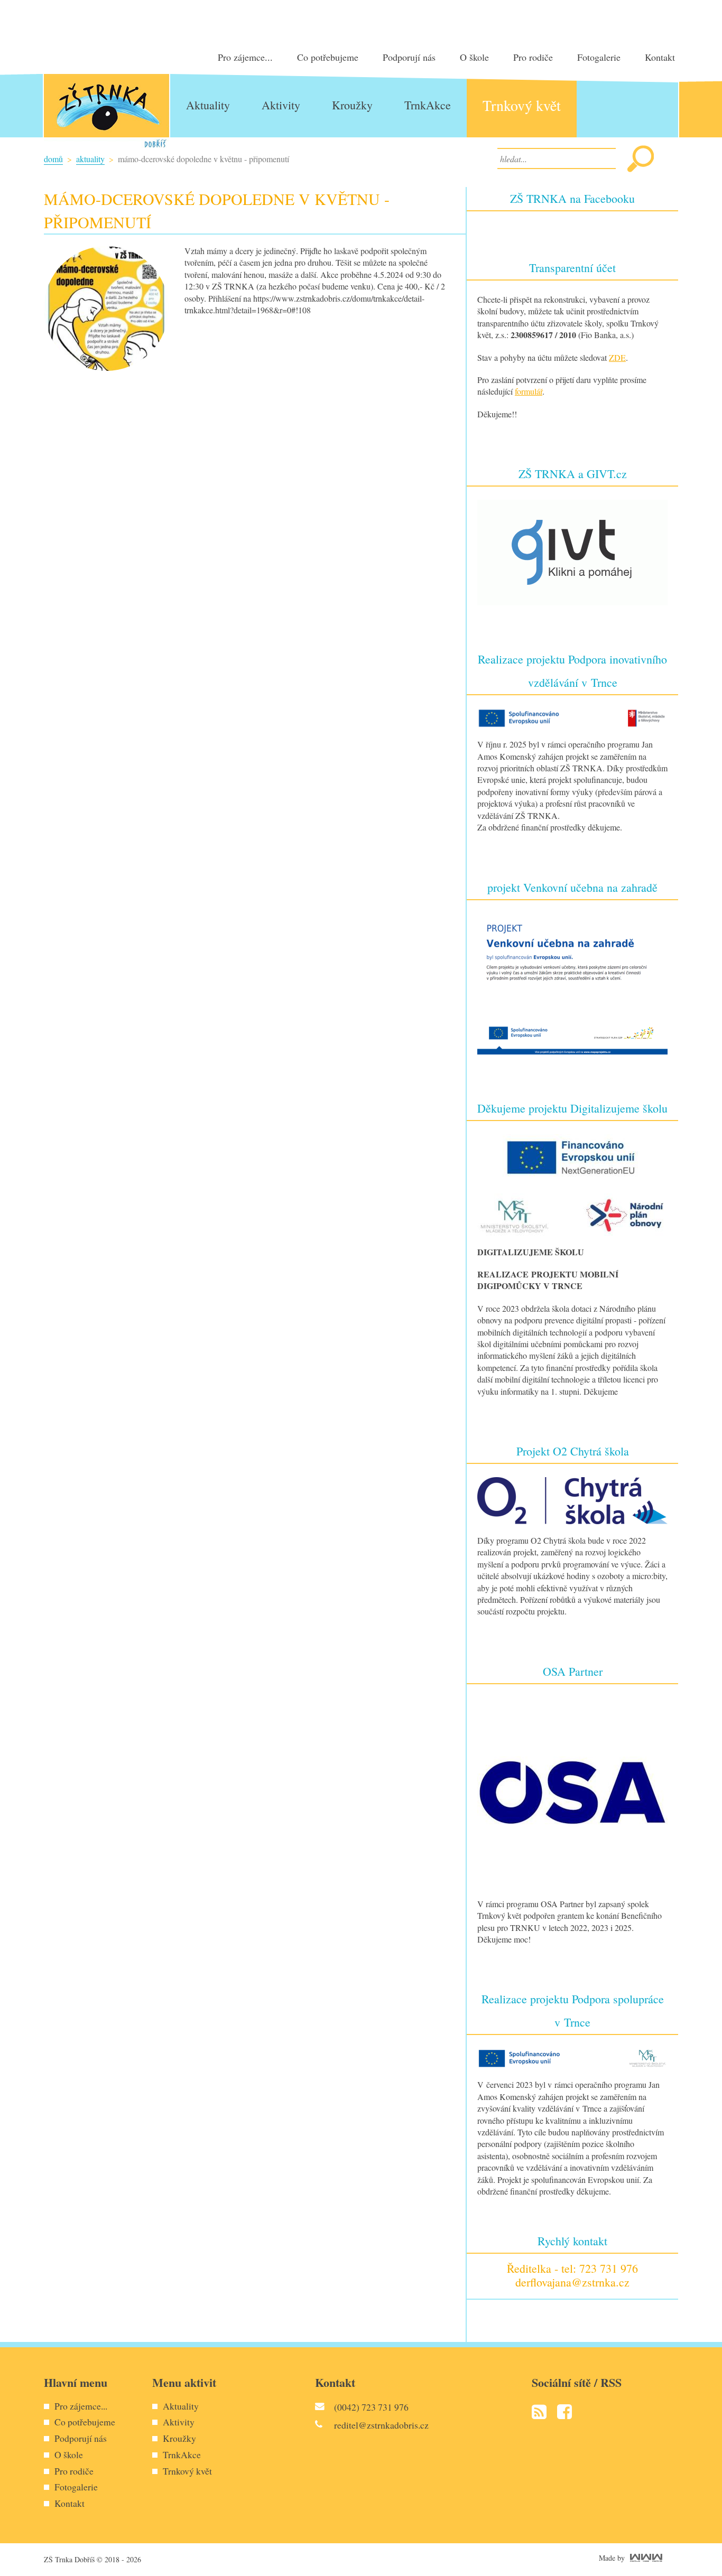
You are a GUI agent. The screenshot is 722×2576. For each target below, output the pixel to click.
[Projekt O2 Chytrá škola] (572, 1499)
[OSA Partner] (572, 1791)
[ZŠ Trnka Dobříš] (107, 111)
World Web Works (646, 2558)
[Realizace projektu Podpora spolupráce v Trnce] (572, 2057)
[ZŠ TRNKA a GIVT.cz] (572, 551)
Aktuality (90, 159)
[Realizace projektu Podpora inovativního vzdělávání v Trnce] (572, 717)
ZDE (617, 357)
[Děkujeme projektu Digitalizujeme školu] (572, 1183)
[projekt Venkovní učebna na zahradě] (572, 982)
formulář (529, 391)
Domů (53, 159)
